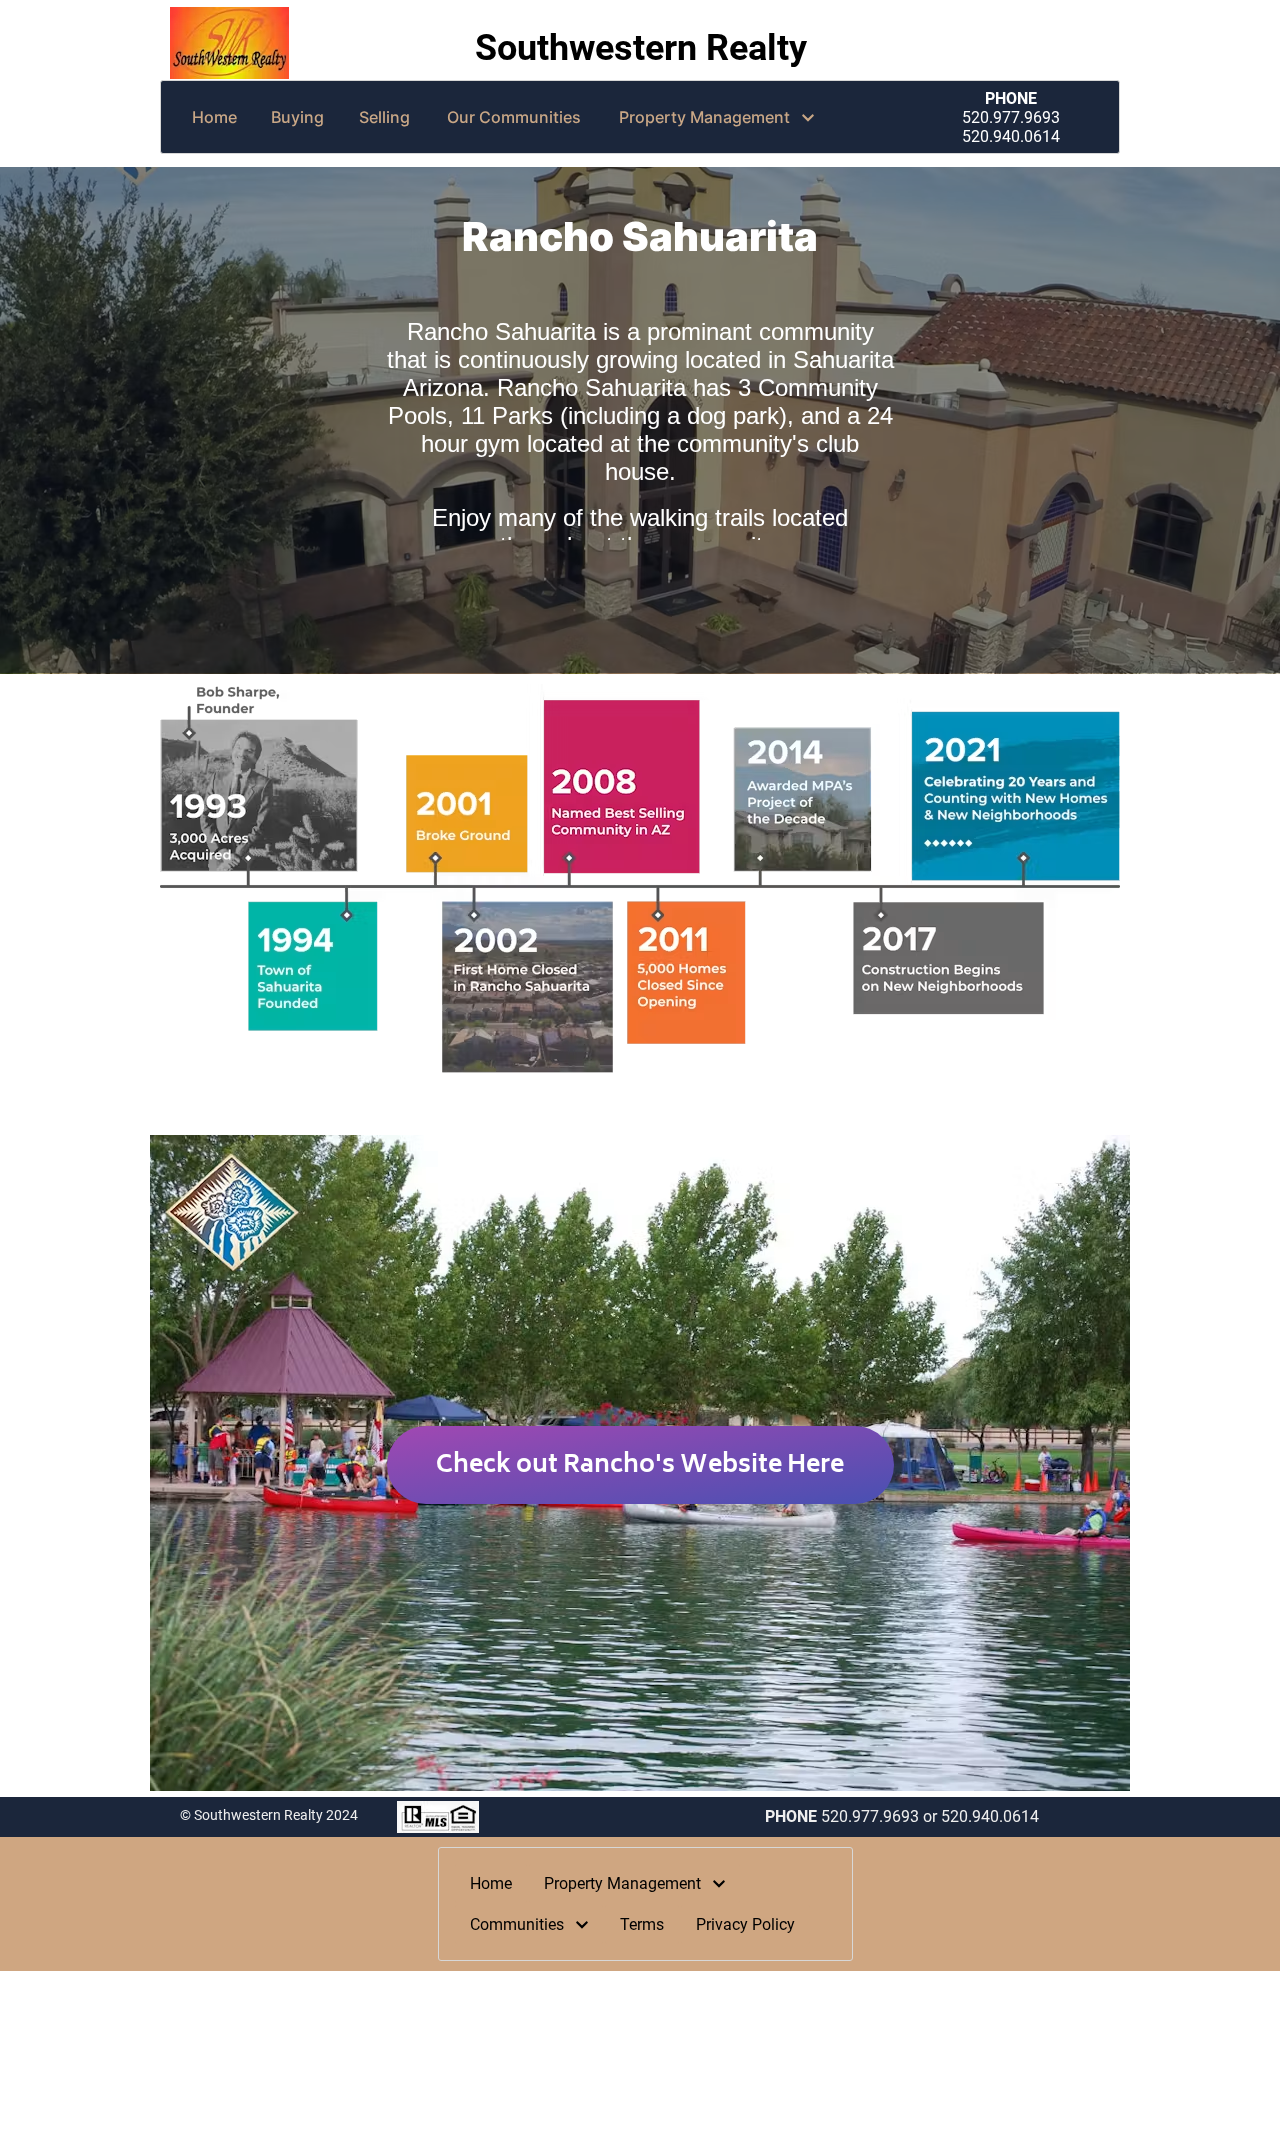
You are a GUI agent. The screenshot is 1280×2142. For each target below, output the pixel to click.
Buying (297, 117)
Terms (642, 1924)
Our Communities (514, 117)
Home (214, 117)
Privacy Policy (745, 1924)
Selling (384, 117)
